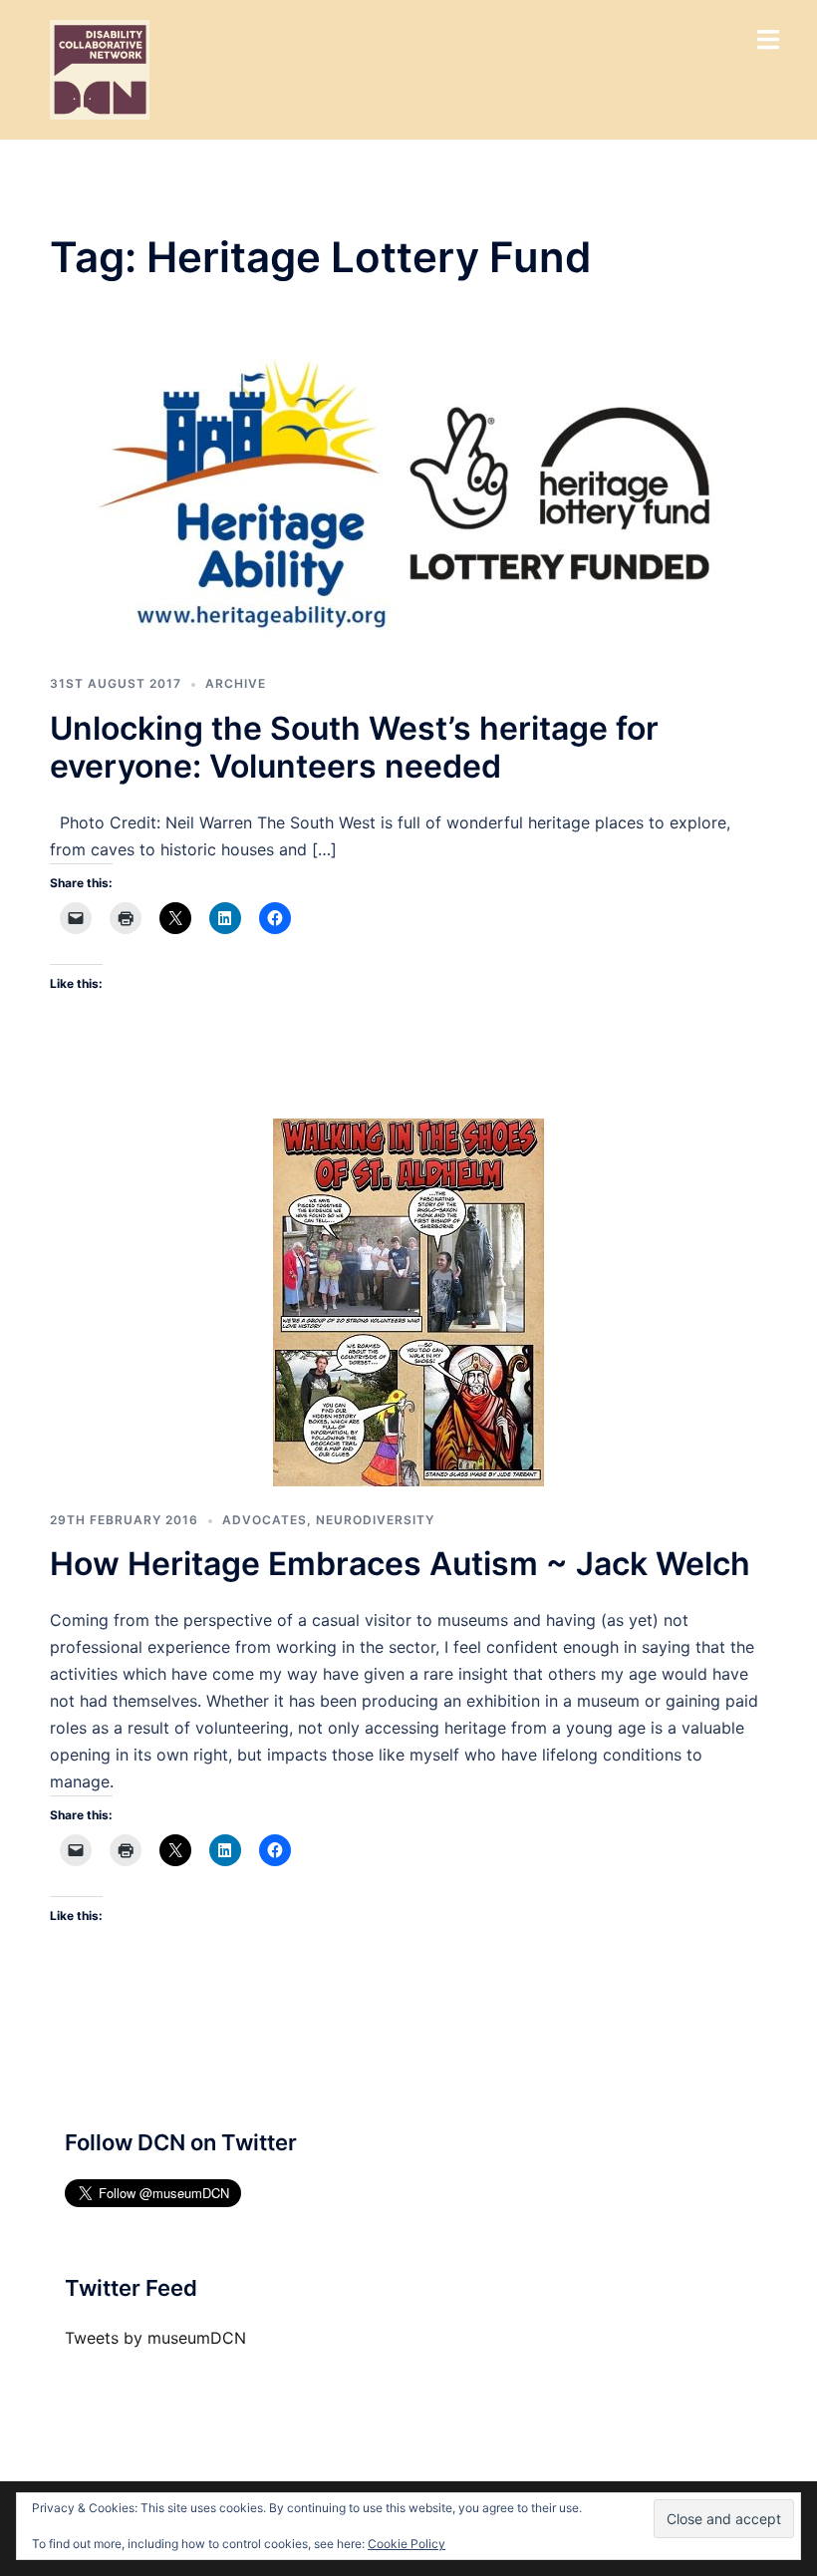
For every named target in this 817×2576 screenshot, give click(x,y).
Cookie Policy (407, 2544)
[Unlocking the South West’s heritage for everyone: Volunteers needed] (408, 494)
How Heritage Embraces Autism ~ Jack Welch (400, 1564)
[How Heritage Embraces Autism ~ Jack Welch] (408, 1301)
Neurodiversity (375, 1520)
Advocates (265, 1520)
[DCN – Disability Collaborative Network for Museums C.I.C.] (100, 68)
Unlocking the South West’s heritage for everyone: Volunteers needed (354, 747)
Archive (236, 683)
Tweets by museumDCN (155, 2338)
